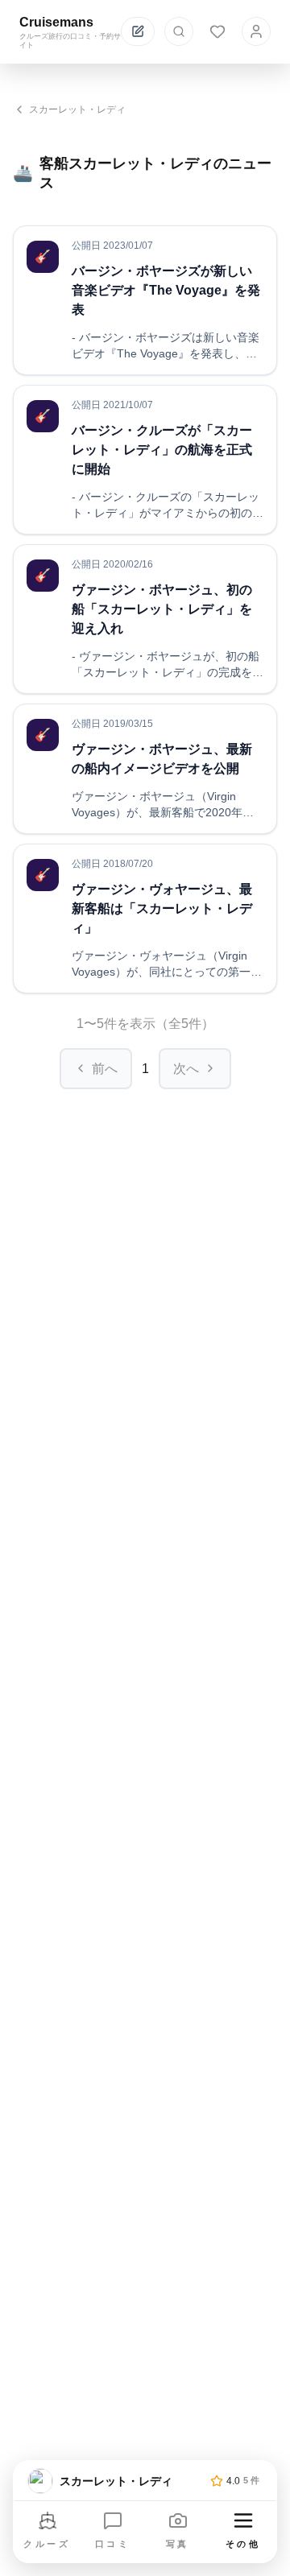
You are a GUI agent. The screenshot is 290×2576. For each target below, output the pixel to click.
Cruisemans (56, 22)
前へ (105, 1069)
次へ (186, 1069)
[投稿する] (138, 31)
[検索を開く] (179, 31)
